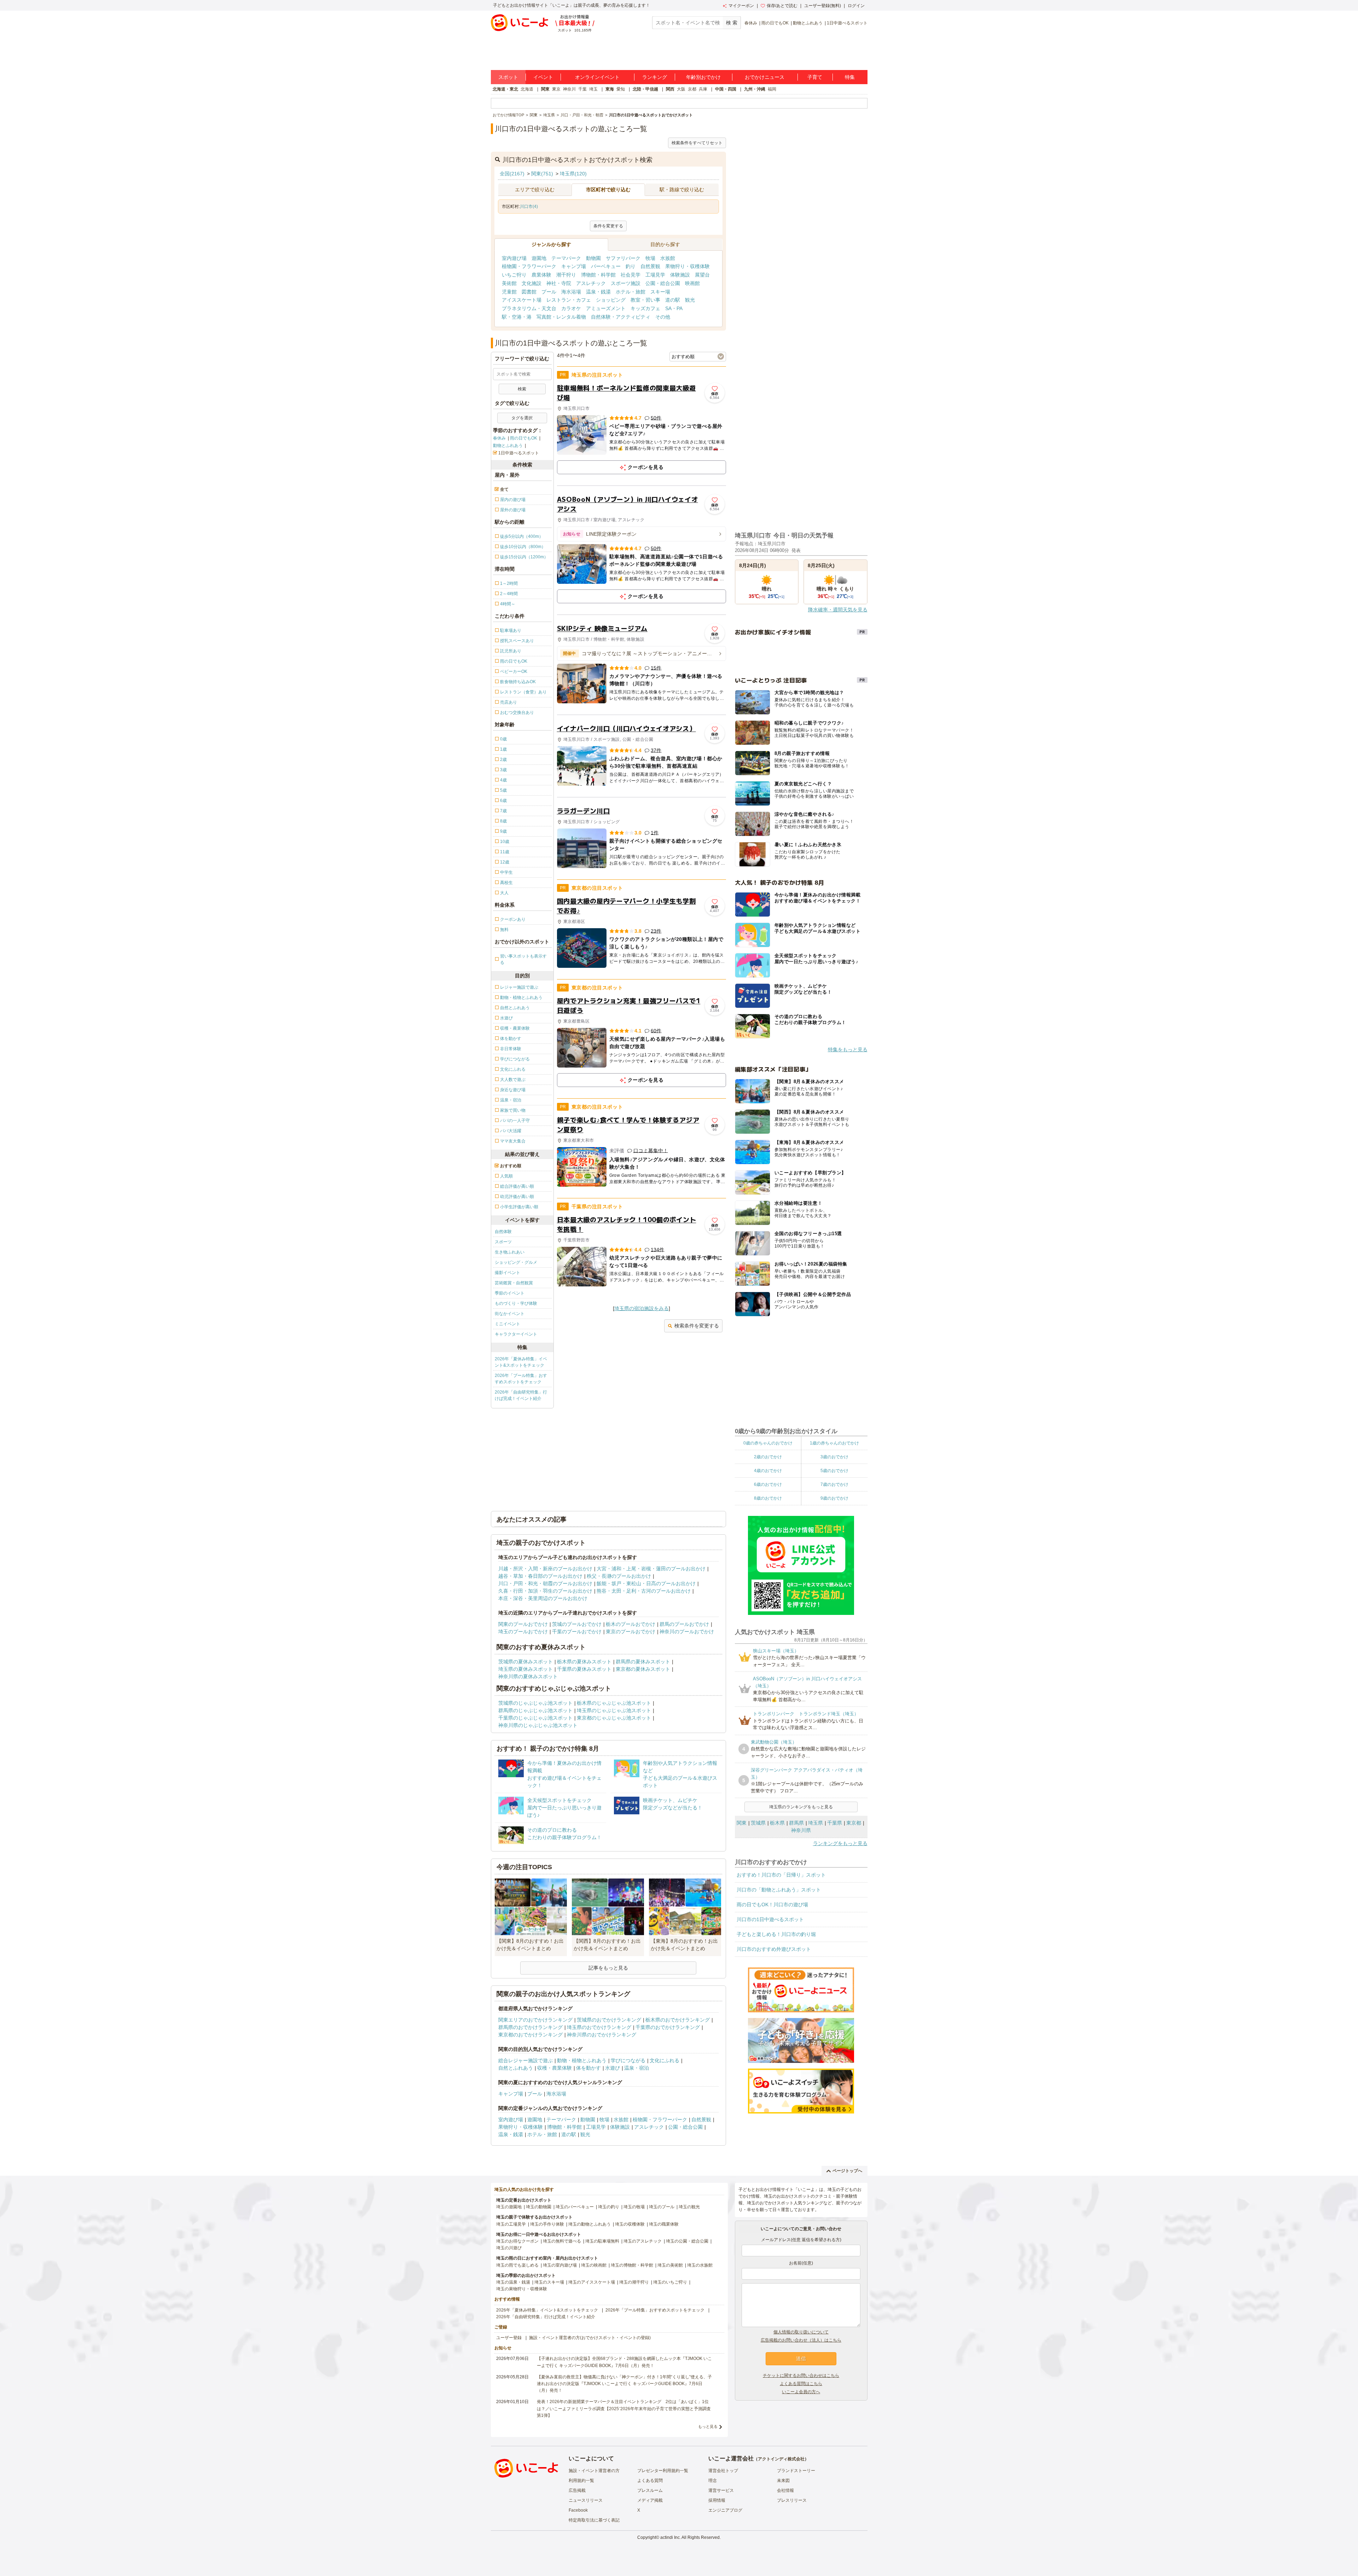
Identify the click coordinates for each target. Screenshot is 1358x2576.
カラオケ (571, 308)
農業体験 (541, 275)
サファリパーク (623, 258)
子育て (815, 77)
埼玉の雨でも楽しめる (517, 2265)
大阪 (681, 89)
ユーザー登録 (509, 2338)
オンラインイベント (597, 77)
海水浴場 (571, 292)
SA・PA (674, 308)
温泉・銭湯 (598, 292)
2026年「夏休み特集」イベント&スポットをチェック (521, 1362)
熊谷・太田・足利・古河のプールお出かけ (644, 1591)
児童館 (509, 292)
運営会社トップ (723, 2471)
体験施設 (680, 275)
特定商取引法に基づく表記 (594, 2520)
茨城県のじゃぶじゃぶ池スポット (535, 1703)
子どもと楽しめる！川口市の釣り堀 (776, 1934)
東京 (556, 89)
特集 (850, 77)
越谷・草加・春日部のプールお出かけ (540, 1576)
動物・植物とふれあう (582, 2060)
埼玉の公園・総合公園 (687, 2241)
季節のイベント (510, 1293)
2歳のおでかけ (768, 1457)
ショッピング (611, 300)
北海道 (527, 89)
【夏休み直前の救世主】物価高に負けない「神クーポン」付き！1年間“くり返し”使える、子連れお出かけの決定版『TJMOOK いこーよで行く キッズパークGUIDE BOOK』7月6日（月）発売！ (624, 2384)
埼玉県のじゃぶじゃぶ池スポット (614, 1710)
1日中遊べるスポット (847, 23)
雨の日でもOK (775, 23)
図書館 (529, 292)
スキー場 (660, 292)
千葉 (582, 89)
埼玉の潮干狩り (634, 2282)
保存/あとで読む (782, 6)
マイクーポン (741, 6)
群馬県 (796, 1823)
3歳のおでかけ (834, 1457)
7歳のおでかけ (834, 1484)
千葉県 (835, 1823)
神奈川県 (801, 1830)
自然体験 (503, 1232)
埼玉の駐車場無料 (602, 2241)
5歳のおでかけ (834, 1471)
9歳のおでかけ (834, 1498)
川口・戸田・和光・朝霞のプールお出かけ (545, 1583)
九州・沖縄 (755, 89)
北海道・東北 (505, 89)
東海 (610, 89)
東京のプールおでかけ (631, 1632)
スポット (508, 77)
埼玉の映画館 (594, 2265)
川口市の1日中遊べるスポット (770, 1919)
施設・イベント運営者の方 (594, 2471)
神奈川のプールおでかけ (687, 1632)
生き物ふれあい (510, 1252)
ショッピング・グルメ (516, 1262)
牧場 (650, 258)
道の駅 (673, 300)
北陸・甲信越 (645, 89)
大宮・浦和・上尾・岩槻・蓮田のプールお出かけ (651, 1569)
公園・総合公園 (663, 283)
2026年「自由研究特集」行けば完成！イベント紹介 (521, 1395)
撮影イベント (507, 1273)
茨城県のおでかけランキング (609, 2020)
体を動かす (588, 2068)
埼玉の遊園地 (509, 2207)
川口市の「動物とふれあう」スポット (779, 1890)
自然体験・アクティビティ (621, 317)
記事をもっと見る (608, 1968)
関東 (545, 89)
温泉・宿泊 (637, 2068)
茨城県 (758, 1823)
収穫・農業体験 (555, 2068)
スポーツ (503, 1242)
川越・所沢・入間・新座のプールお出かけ (545, 1569)
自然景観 (650, 266)
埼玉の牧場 (634, 2207)
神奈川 (569, 89)
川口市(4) (529, 207)
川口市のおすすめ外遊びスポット (774, 1949)
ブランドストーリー (796, 2471)
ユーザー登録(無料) (823, 6)
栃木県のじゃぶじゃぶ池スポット (614, 1703)
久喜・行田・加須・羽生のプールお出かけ (545, 1591)
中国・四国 (726, 89)
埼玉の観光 (689, 2207)
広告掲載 (577, 2490)
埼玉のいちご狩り (670, 2282)
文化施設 (532, 283)
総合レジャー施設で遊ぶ (526, 2060)
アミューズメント (606, 308)
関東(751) (542, 174)
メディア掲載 (650, 2500)
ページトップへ (847, 2171)
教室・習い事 (645, 300)
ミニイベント (507, 1324)
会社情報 (785, 2490)
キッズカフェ (645, 308)
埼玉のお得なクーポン (517, 2241)
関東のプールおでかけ (523, 1624)
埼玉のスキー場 (549, 2282)
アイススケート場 (522, 300)
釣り (631, 266)
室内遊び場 (514, 258)
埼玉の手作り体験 (547, 2224)
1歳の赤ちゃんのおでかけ (834, 1443)
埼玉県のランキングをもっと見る (801, 1807)
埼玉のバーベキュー (575, 2207)
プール (549, 292)
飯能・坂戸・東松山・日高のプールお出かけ (646, 1583)
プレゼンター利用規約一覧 (663, 2471)
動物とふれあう (808, 23)
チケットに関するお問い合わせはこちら (801, 2376)
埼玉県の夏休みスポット (526, 1669)
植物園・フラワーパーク (529, 266)
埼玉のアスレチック (643, 2241)
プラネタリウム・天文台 (529, 308)
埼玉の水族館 (700, 2265)
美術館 (509, 283)
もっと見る (708, 2426)
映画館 (692, 283)
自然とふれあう (516, 2068)
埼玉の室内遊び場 (560, 2265)
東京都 (854, 1823)
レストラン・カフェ (569, 300)
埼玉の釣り (609, 2207)
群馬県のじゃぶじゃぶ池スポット (535, 1710)
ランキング (655, 77)
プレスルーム (650, 2490)
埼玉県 (816, 1823)
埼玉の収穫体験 (630, 2224)
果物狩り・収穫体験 (687, 266)
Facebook (578, 2510)
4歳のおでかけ (768, 1471)
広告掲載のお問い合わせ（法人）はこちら (801, 2340)
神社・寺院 (559, 283)
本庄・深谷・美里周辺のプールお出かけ (543, 1598)
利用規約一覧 (581, 2481)
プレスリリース (792, 2500)
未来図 (783, 2481)
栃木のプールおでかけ (631, 1624)
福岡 (772, 89)
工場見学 (655, 275)
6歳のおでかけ (768, 1484)
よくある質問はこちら (801, 2384)
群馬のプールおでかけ (684, 1624)
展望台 (702, 275)
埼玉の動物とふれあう (590, 2224)
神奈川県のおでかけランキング (602, 2035)
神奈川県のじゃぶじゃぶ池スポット (538, 1725)
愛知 (621, 89)
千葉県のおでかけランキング (668, 2027)
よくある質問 (650, 2481)
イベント (543, 77)
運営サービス (721, 2490)
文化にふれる (665, 2060)
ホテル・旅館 (631, 292)
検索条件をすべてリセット (697, 143)
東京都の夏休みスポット (643, 1669)
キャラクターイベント (516, 1334)
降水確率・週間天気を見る (838, 610)
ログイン (856, 6)
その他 (663, 317)
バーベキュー (606, 266)
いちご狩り (514, 275)
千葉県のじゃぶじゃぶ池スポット (535, 1718)
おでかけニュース (765, 77)
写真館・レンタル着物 (561, 317)
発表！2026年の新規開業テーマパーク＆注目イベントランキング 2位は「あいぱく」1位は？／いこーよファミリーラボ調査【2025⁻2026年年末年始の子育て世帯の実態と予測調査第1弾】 (624, 2408)
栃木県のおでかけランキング (678, 2020)
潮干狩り (566, 275)
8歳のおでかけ (768, 1498)
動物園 (593, 258)
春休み (751, 23)
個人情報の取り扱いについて (801, 2332)
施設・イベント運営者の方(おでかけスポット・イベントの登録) (590, 2338)
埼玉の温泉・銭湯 (513, 2282)
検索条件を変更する (697, 1326)
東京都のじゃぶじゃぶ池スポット (614, 1718)
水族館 (668, 258)
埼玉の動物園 (539, 2207)
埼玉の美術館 (670, 2265)
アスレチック (591, 283)
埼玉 (593, 89)
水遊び (613, 2068)
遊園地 (539, 258)
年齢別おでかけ (703, 77)
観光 (690, 300)
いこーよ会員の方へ (801, 2392)
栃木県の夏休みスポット (584, 1662)
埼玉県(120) (573, 174)
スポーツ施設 (626, 283)
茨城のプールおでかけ (577, 1624)
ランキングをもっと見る (840, 1843)
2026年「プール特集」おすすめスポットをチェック (521, 1379)
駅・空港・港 (517, 317)
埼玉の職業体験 (664, 2224)
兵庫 (703, 89)
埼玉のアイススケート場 (592, 2282)
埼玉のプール (662, 2207)
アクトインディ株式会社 (781, 2459)
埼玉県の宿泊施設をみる (642, 1308)
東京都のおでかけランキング (530, 2035)
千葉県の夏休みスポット (584, 1669)
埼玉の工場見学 (511, 2224)
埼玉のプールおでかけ (523, 1632)
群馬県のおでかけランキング (530, 2027)
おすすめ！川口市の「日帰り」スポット (781, 1875)
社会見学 (631, 275)
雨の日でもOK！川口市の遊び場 (772, 1905)
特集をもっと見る (848, 1049)
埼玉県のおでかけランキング (599, 2027)
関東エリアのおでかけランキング (535, 2020)
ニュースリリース (586, 2500)
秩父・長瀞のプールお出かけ (619, 1576)
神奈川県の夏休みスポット (528, 1676)
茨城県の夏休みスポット (526, 1662)
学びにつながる (628, 2060)
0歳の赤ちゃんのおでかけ (768, 1443)
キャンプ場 (574, 266)
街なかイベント (510, 1314)
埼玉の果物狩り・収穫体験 (522, 2289)
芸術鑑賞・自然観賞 (514, 1283)
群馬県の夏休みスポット (643, 1662)
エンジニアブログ (725, 2510)
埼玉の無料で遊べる (562, 2241)
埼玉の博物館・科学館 (632, 2265)
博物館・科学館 (598, 275)
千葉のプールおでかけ (577, 1632)
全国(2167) (512, 174)
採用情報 (717, 2500)
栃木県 (777, 1823)
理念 (713, 2481)
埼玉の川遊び (509, 2248)
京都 (692, 89)
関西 (670, 89)
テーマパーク (566, 258)
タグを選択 (522, 418)
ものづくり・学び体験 (516, 1303)
